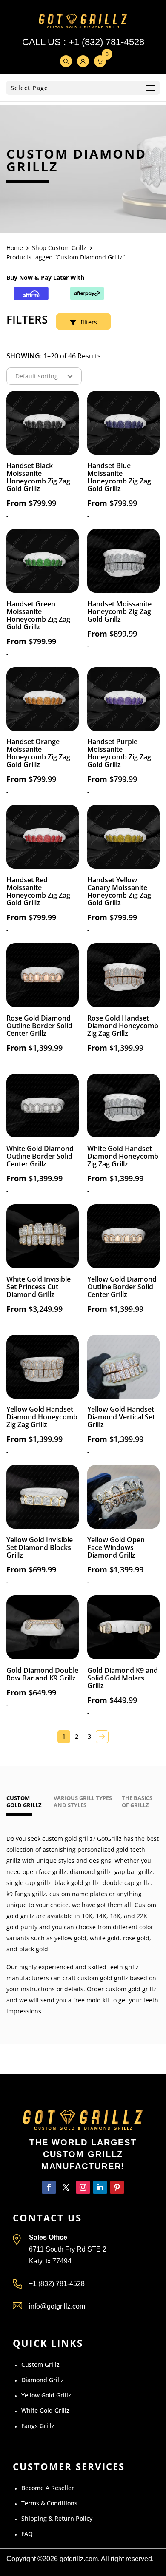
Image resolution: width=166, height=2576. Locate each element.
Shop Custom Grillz (59, 248)
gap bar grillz (133, 1872)
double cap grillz (126, 1883)
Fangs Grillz (38, 2426)
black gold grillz (77, 1883)
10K (87, 1916)
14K (101, 1916)
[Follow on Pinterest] (117, 2188)
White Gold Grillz (45, 2411)
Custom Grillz (40, 2365)
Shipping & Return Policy (57, 2519)
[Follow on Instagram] (83, 2188)
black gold (34, 1949)
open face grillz (44, 1872)
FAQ (27, 2534)
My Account (83, 61)
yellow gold (70, 1938)
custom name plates (78, 1894)
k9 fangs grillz (26, 1894)
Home (15, 248)
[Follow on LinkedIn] (100, 2188)
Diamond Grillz (43, 2380)
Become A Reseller (48, 2488)
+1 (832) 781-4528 (106, 42)
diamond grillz (90, 1872)
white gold (105, 1938)
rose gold (136, 1938)
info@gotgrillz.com (57, 2307)
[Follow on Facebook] (49, 2188)
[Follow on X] (66, 2188)
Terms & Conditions (49, 2503)
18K (115, 1916)
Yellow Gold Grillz (46, 2395)
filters (89, 322)
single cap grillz (29, 1883)
